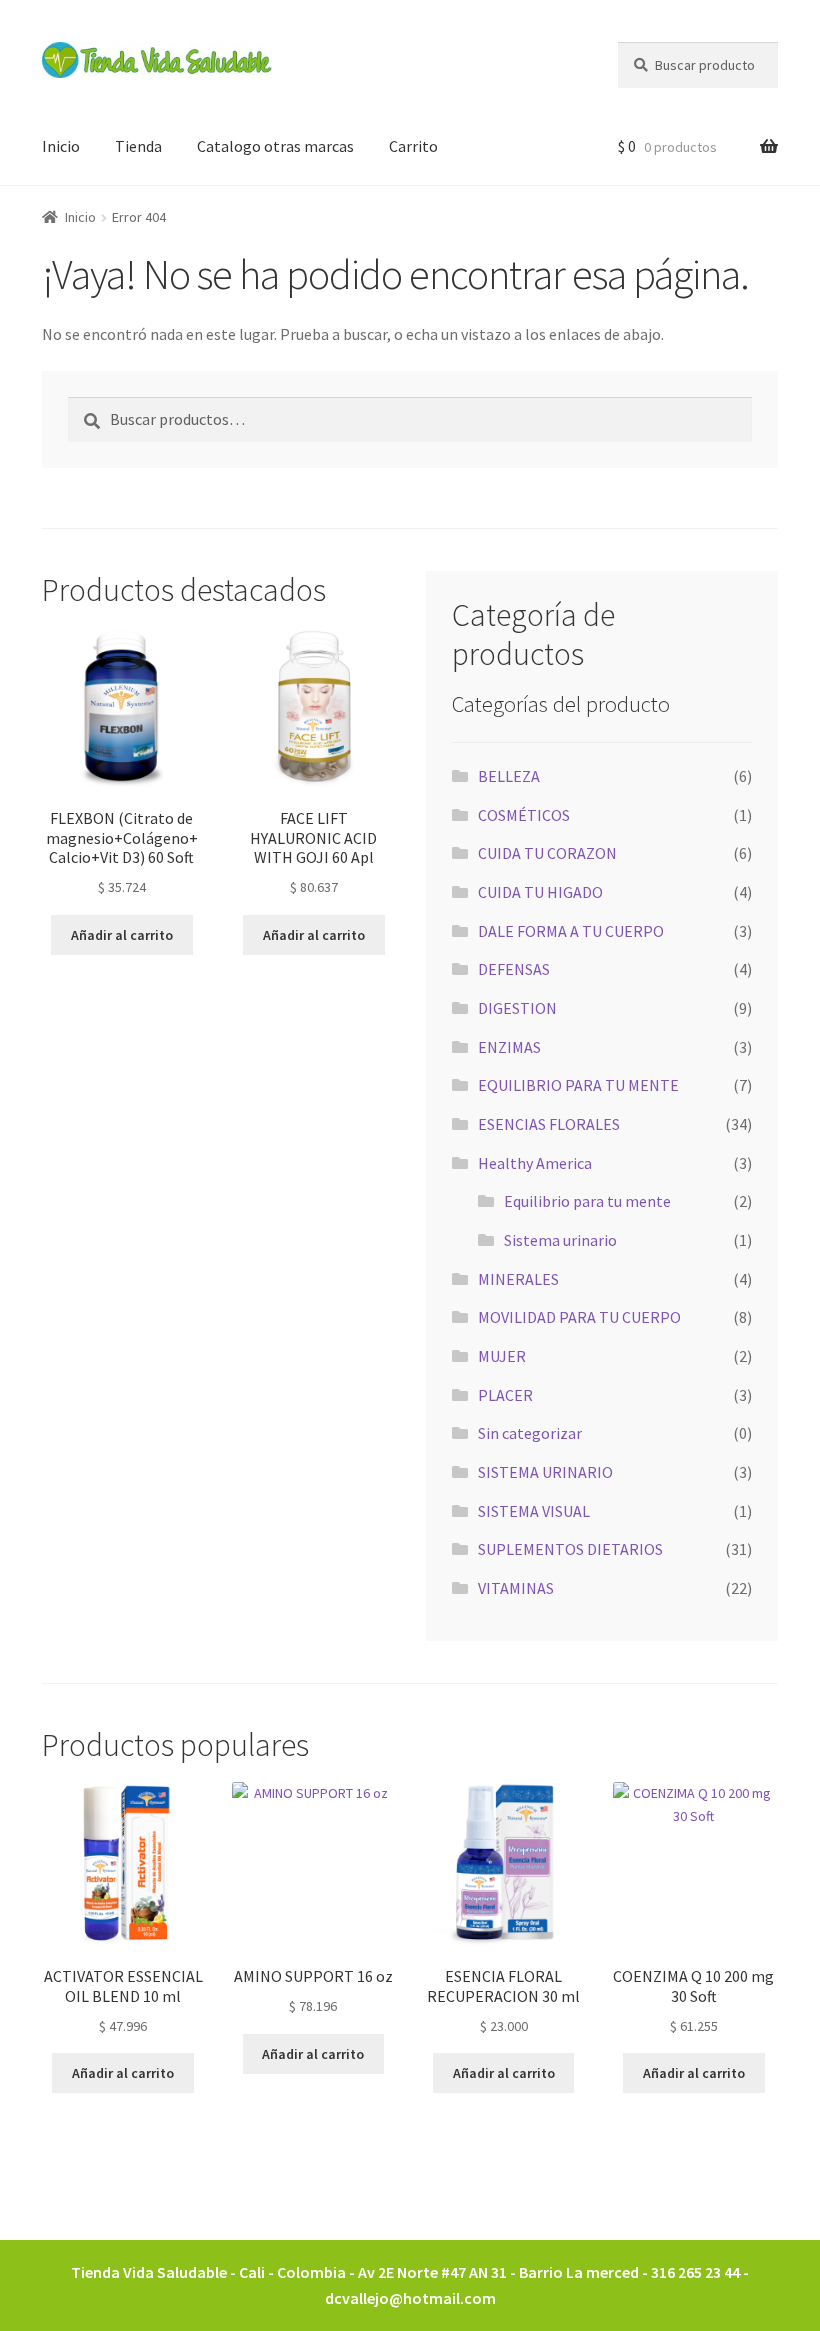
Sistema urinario (560, 1240)
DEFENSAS (514, 969)
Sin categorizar (530, 1433)
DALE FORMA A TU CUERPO (571, 931)
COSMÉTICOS (524, 815)
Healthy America (535, 1163)
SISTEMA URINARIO (545, 1472)
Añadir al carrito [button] (122, 935)
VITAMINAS (516, 1588)
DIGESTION (517, 1008)
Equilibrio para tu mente (587, 1201)
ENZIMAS (509, 1047)
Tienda (138, 146)
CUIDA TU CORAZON (547, 853)
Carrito (413, 146)
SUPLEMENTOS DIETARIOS (570, 1549)
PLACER (505, 1395)
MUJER (502, 1356)
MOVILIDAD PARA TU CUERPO (579, 1317)
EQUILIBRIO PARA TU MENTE (578, 1085)
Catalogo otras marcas (275, 146)
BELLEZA (509, 776)
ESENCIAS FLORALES (549, 1124)
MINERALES (518, 1279)
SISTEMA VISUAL (534, 1511)
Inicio (61, 146)
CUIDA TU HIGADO (540, 892)
